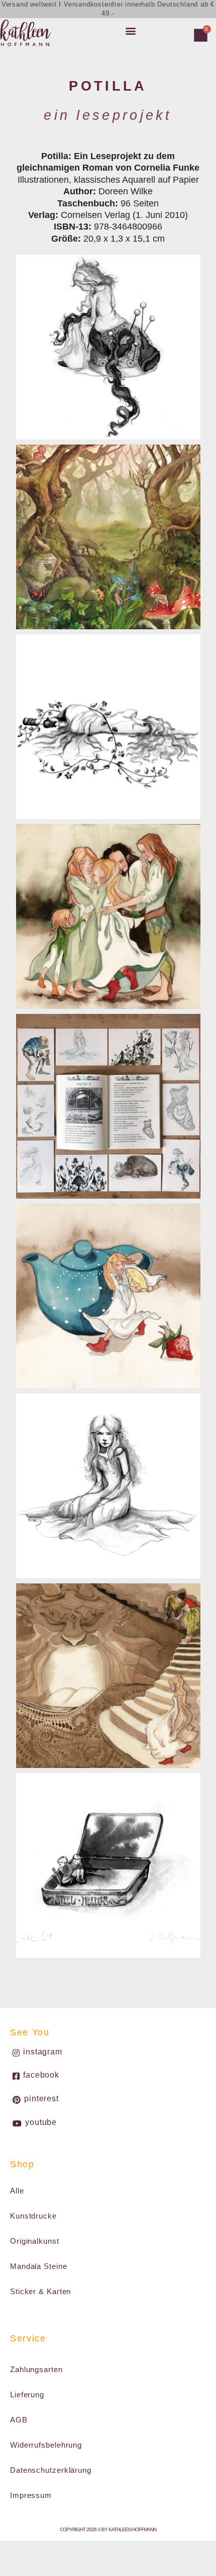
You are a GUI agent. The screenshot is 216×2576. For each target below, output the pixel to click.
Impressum (31, 2495)
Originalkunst (35, 2241)
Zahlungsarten (36, 2369)
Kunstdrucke (33, 2216)
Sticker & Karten (40, 2291)
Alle (17, 2191)
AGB (19, 2420)
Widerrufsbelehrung (46, 2445)
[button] (131, 30)
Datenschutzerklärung (51, 2470)
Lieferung (27, 2395)
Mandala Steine (39, 2266)
